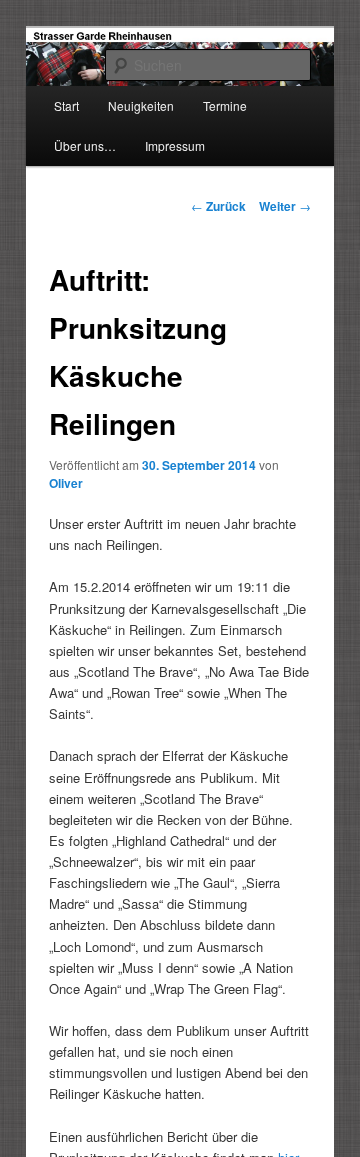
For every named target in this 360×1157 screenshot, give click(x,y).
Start (66, 105)
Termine (225, 105)
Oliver (66, 483)
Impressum (175, 145)
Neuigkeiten (141, 105)
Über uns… (85, 145)
